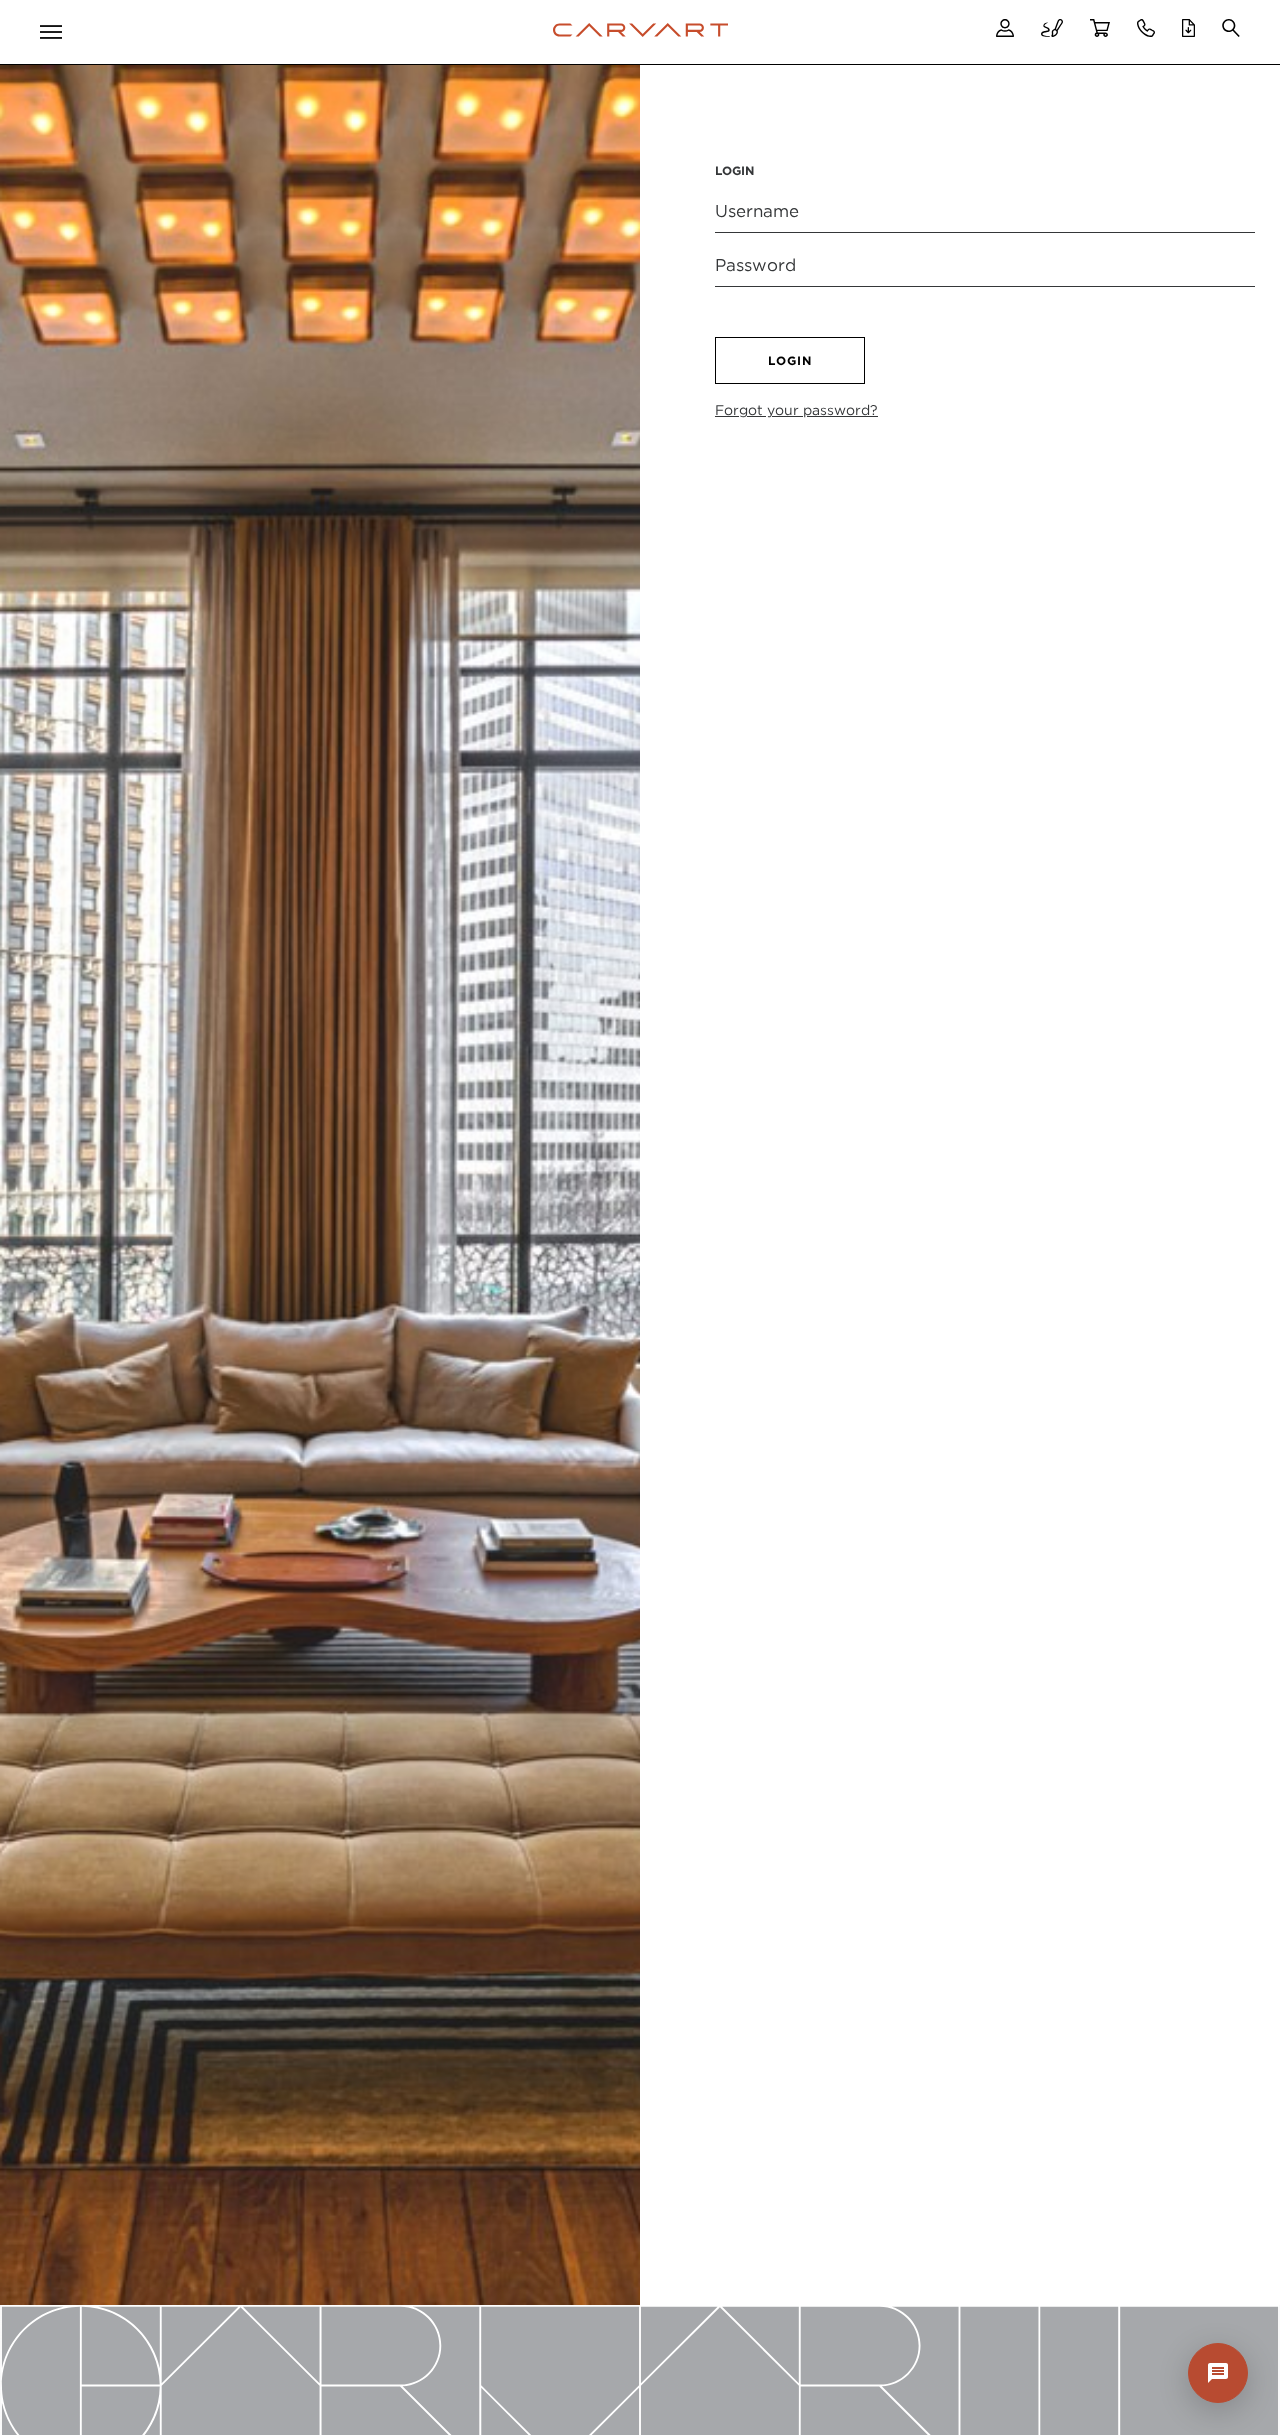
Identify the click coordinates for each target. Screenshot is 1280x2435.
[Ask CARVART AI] (1218, 2373)
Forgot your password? (796, 410)
